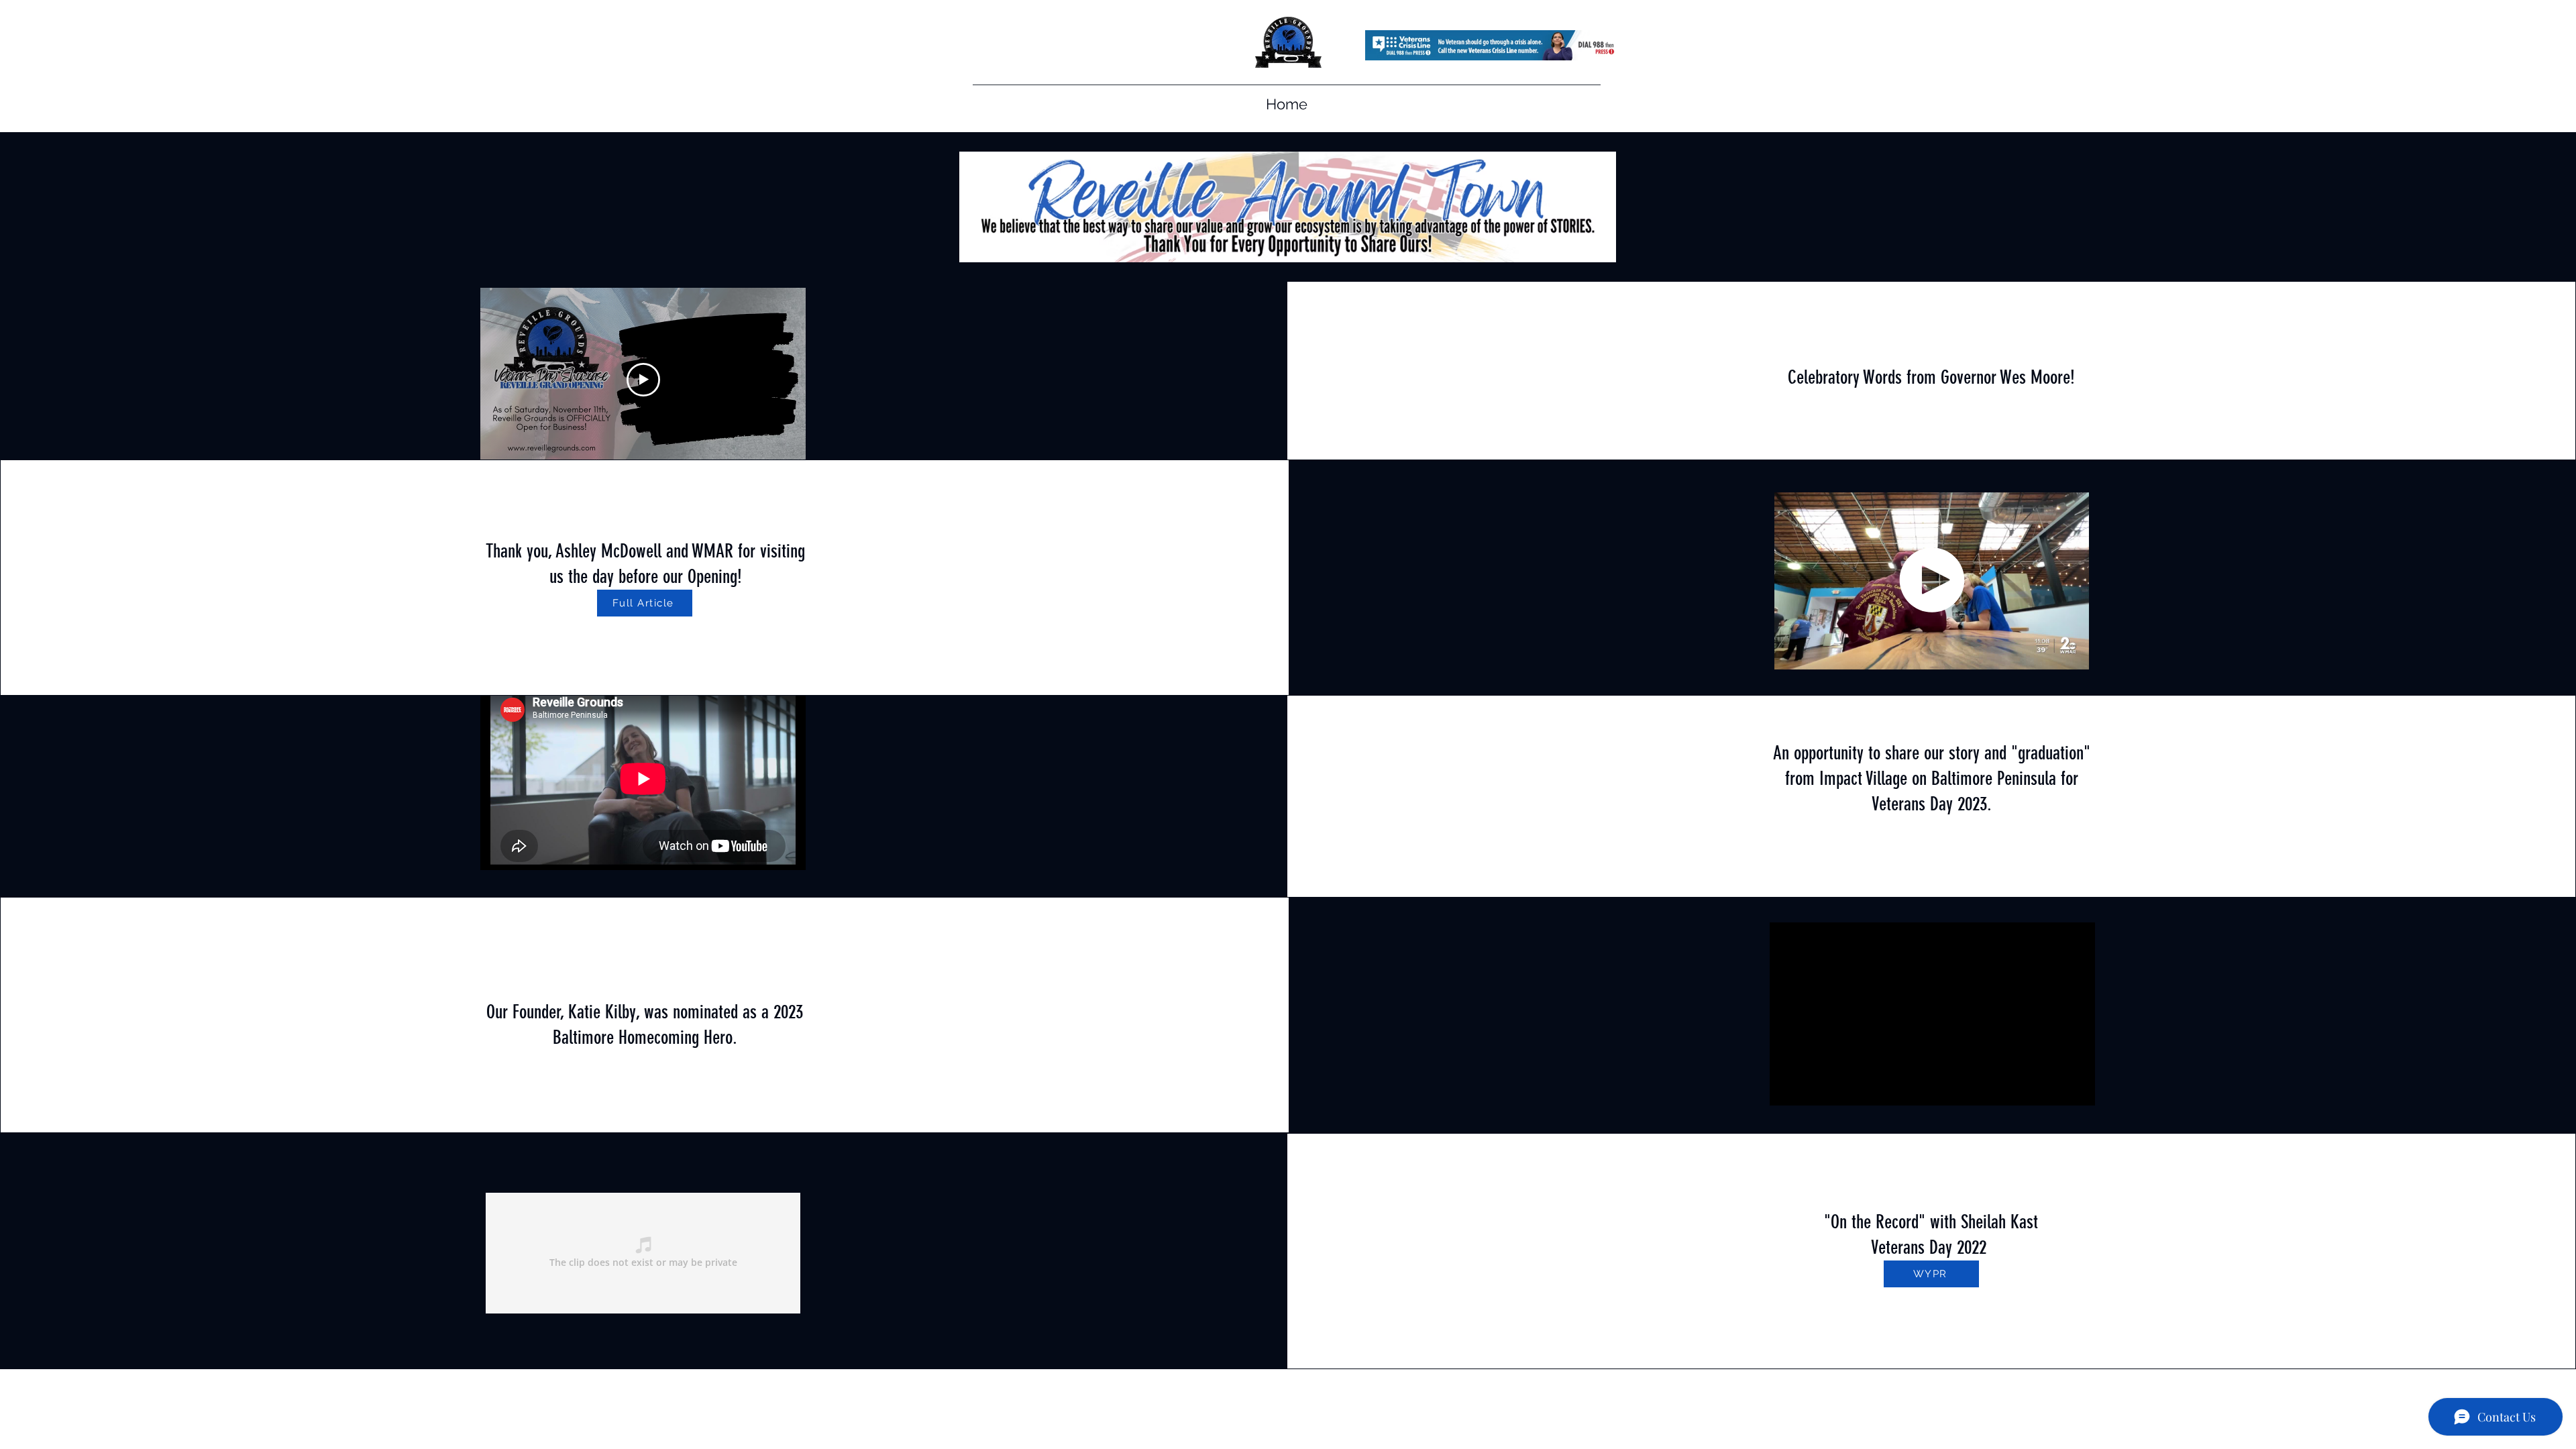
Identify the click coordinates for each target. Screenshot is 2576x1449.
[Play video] (643, 380)
